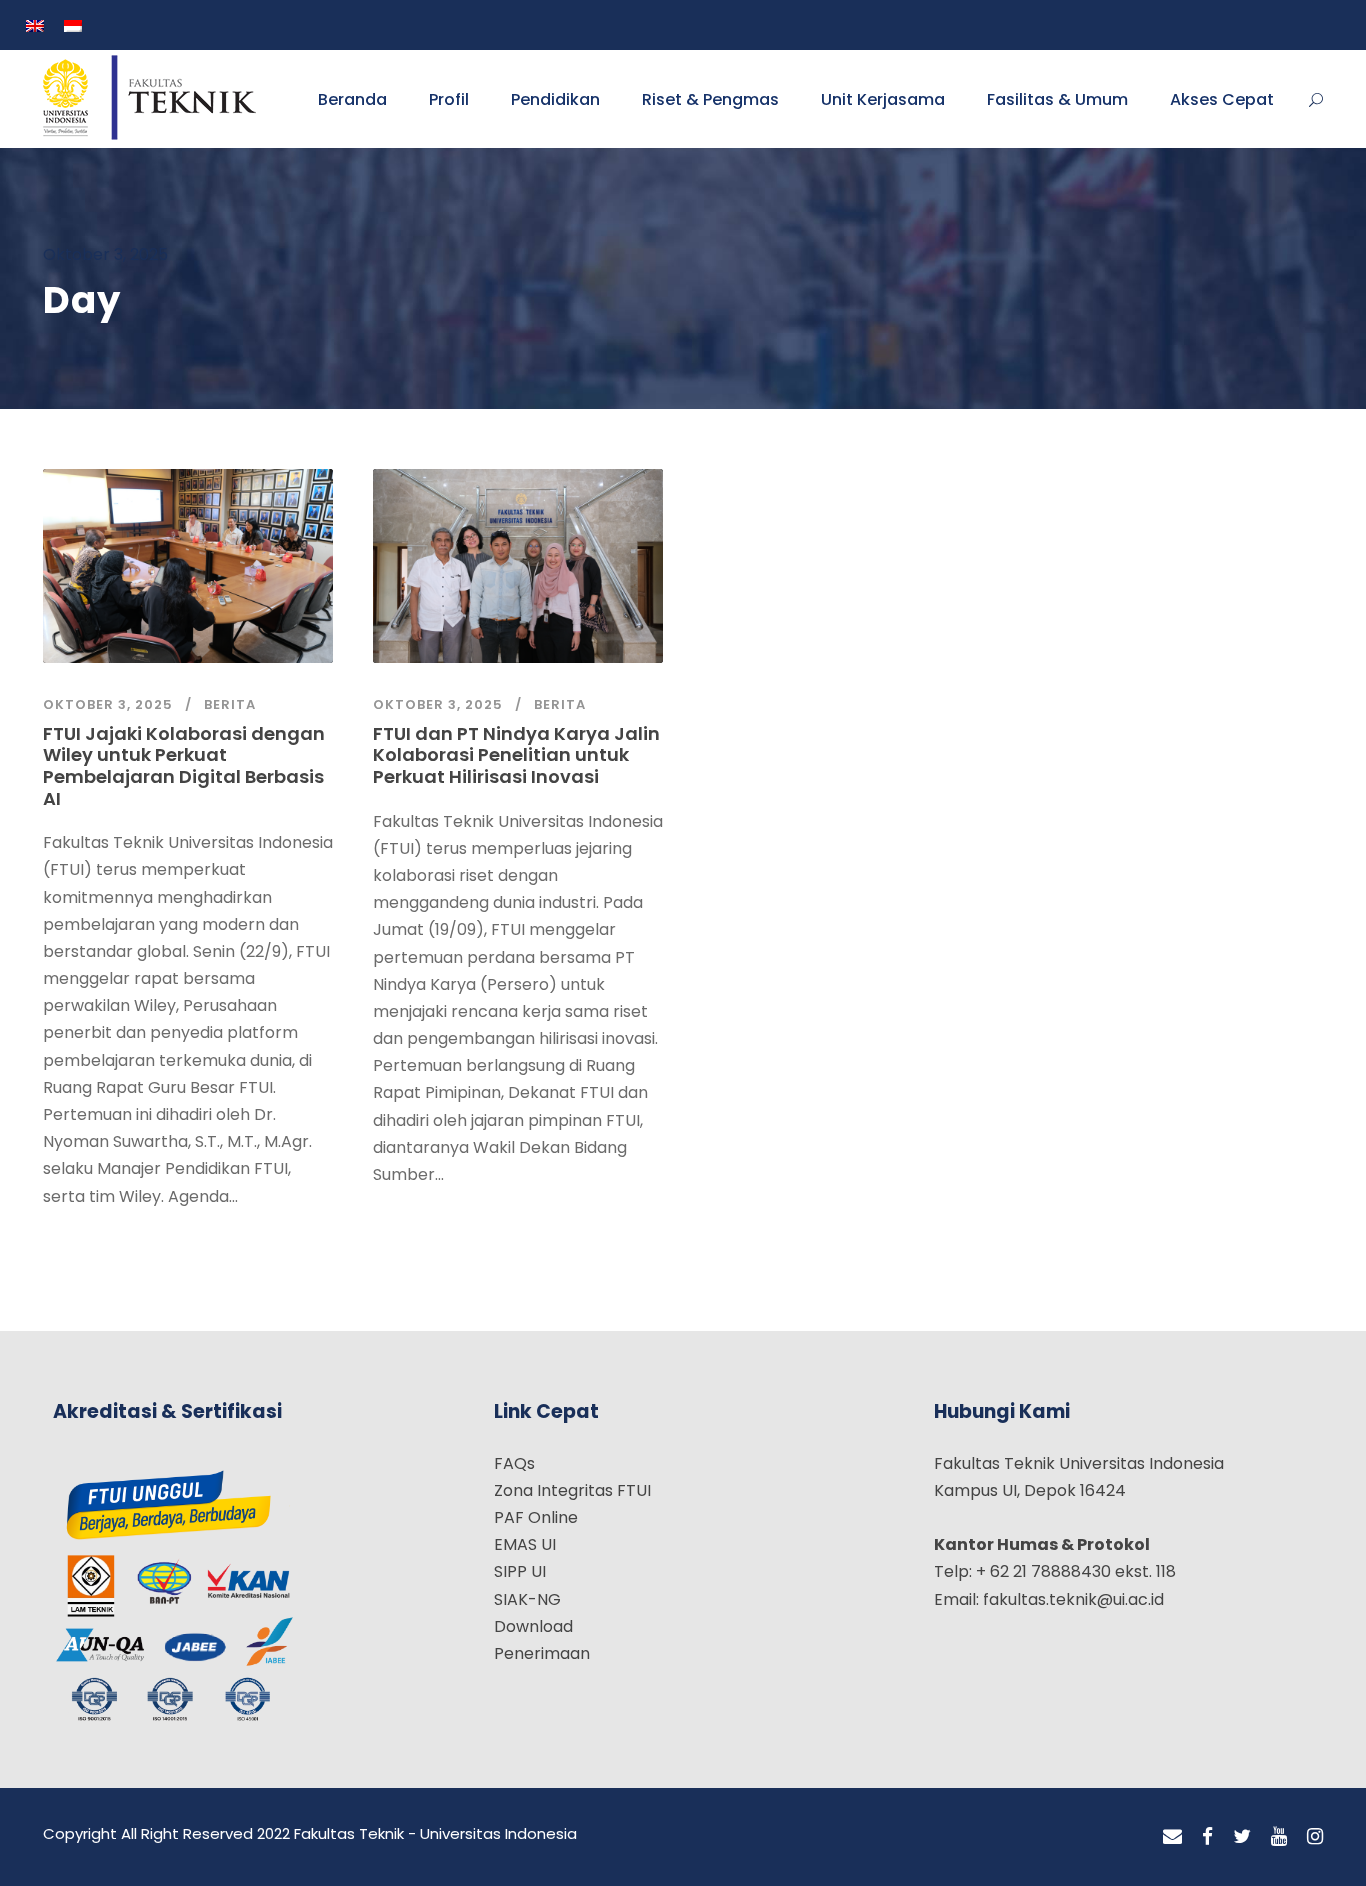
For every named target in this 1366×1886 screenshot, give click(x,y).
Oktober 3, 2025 (108, 704)
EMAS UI (525, 1544)
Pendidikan (555, 99)
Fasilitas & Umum (1057, 99)
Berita (230, 704)
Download (533, 1626)
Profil (449, 99)
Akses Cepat (1222, 99)
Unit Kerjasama (883, 99)
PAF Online (536, 1517)
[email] (1172, 1837)
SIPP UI (520, 1571)
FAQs (514, 1463)
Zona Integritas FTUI (572, 1490)
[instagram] (1315, 1837)
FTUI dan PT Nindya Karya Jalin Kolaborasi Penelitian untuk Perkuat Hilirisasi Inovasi (516, 755)
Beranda (352, 99)
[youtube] (1279, 1837)
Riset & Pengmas (710, 99)
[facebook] (1207, 1837)
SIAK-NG (527, 1599)
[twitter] (1242, 1837)
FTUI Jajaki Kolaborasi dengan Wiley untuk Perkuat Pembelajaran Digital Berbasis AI (184, 766)
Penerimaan (542, 1653)
